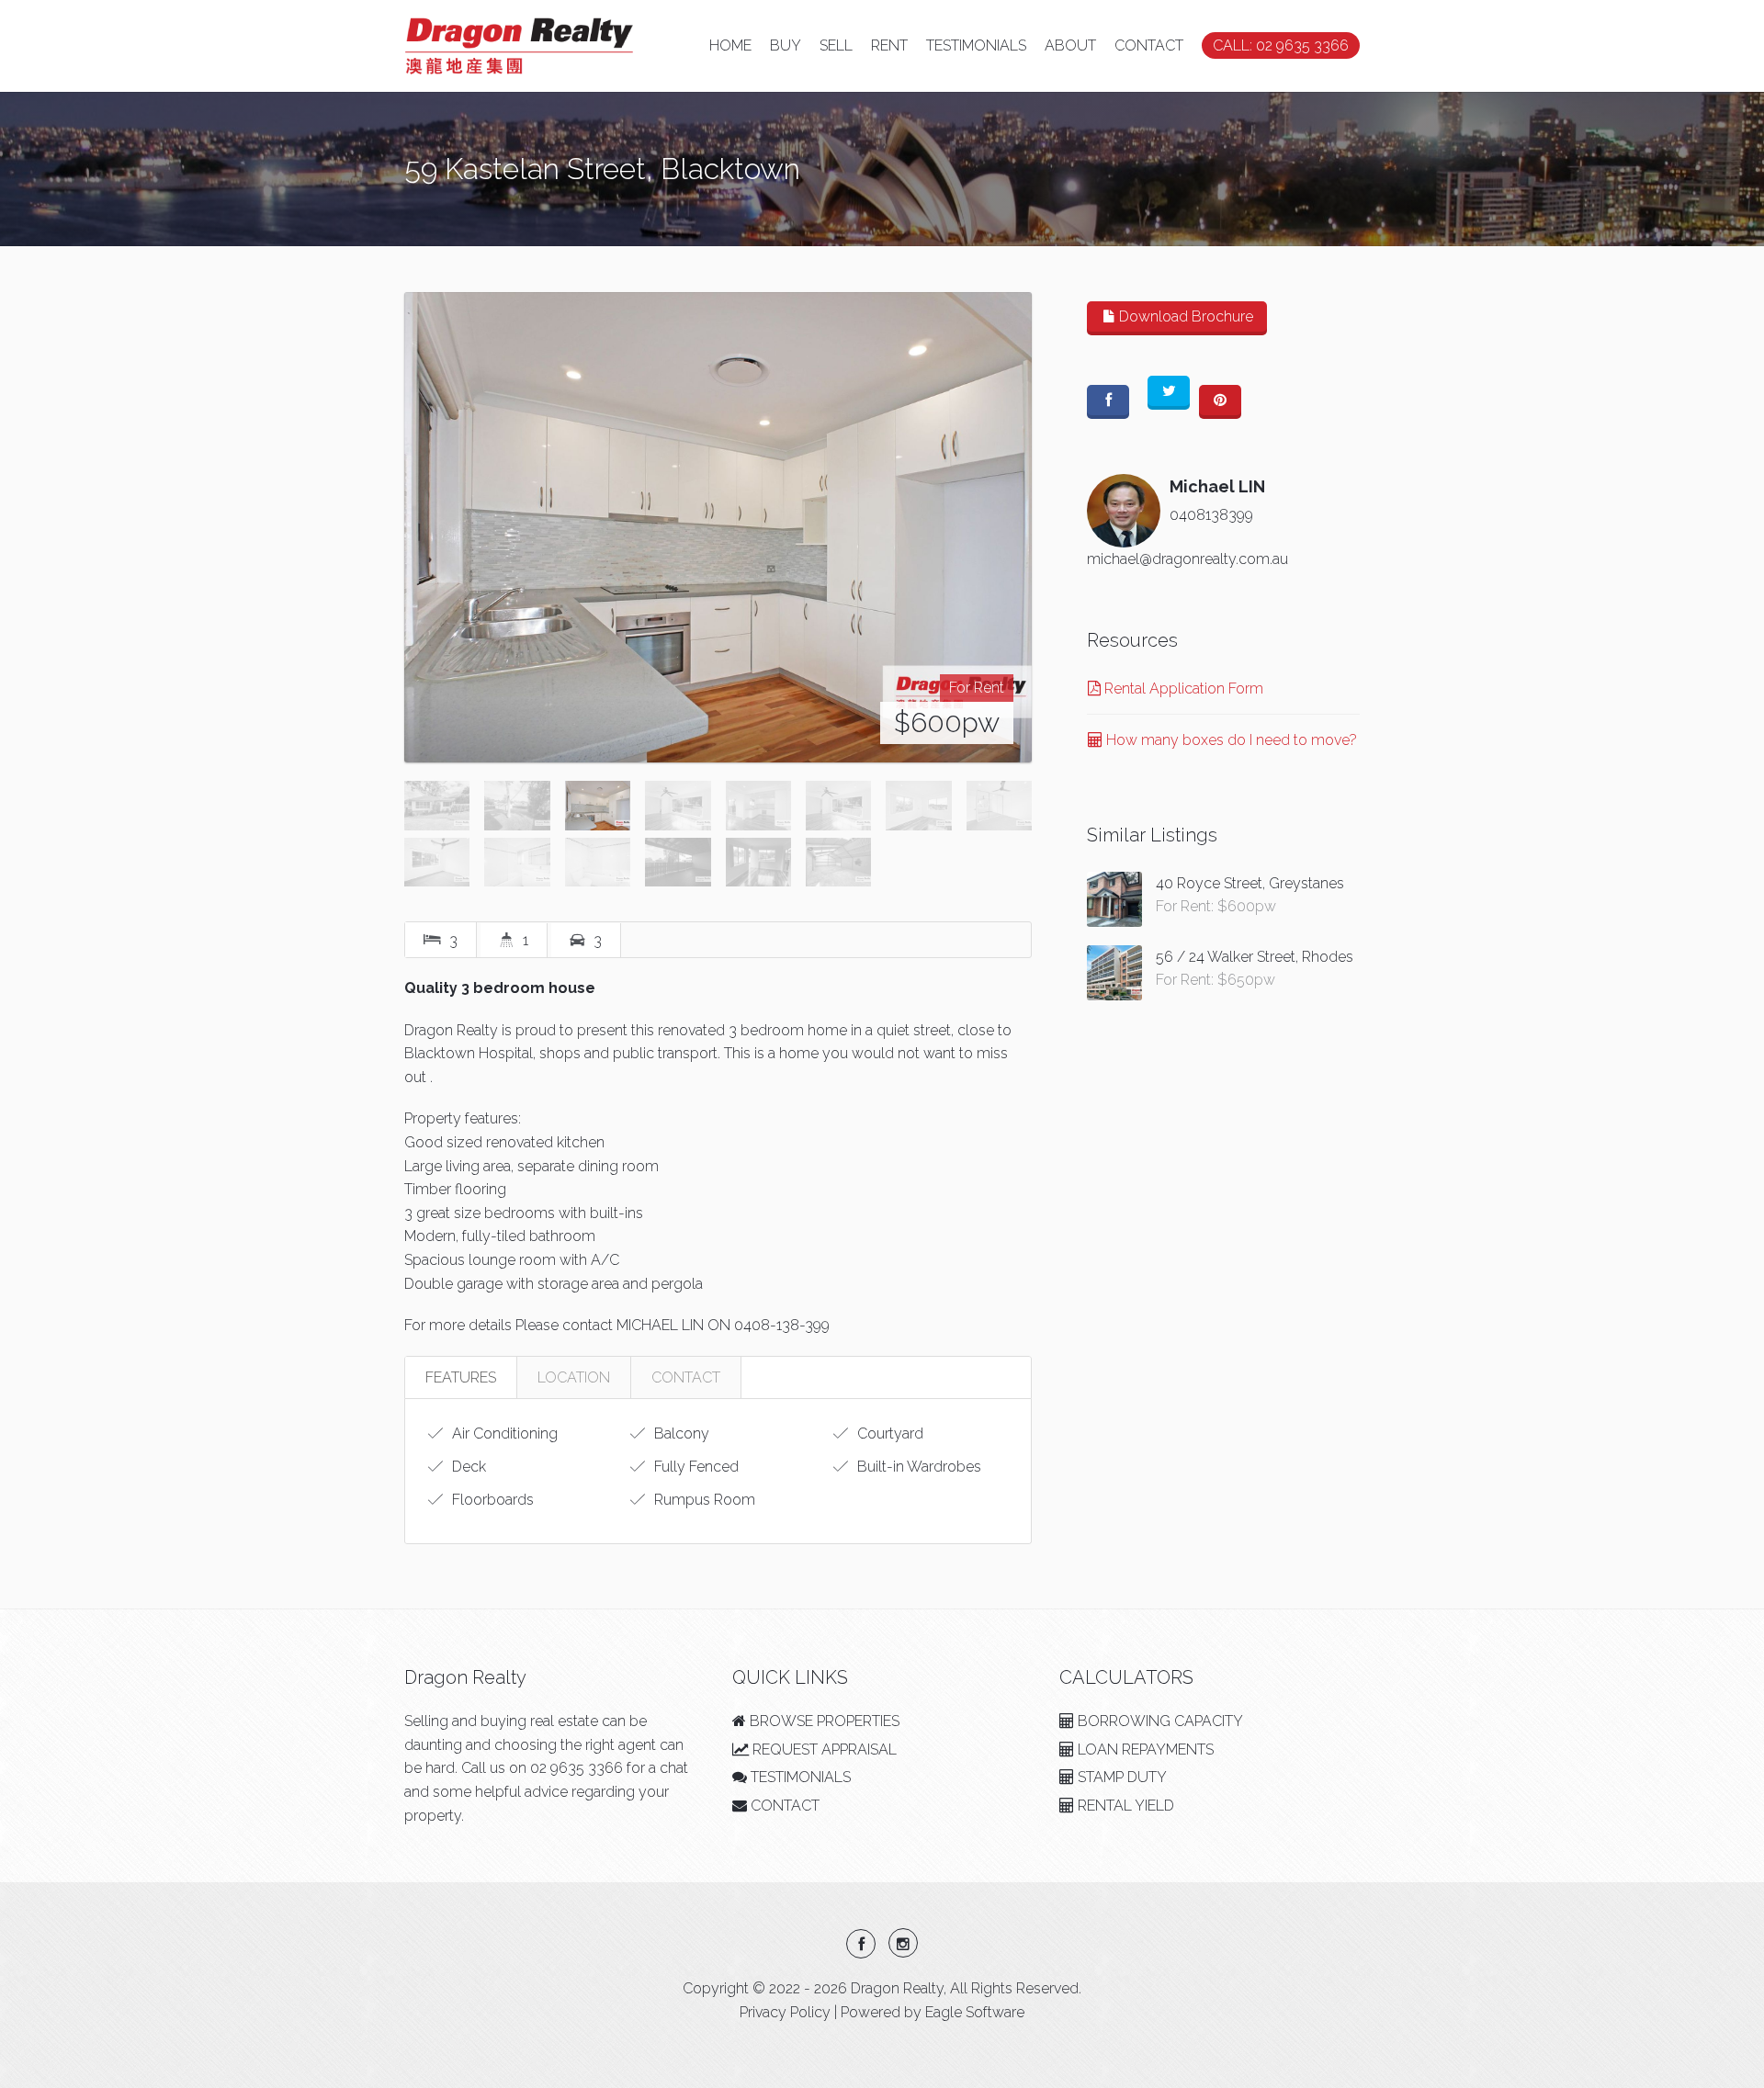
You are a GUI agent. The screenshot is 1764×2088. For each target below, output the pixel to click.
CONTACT (1149, 45)
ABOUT (1070, 45)
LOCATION (574, 1377)
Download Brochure (1184, 316)
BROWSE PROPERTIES (823, 1721)
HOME (730, 45)
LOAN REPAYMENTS (1144, 1749)
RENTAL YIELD (1124, 1806)
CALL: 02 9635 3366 (1281, 45)
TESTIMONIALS (976, 45)
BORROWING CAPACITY (1159, 1721)
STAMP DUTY (1120, 1777)
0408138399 (1211, 515)
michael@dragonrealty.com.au (1187, 559)
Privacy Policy (785, 2012)
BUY (786, 45)
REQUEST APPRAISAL (823, 1749)
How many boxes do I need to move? (1230, 740)
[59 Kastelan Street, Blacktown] (718, 527)
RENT (889, 45)
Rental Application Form (1182, 688)
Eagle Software (975, 2012)
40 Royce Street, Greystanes (1250, 883)
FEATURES (461, 1377)
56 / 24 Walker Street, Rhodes (1255, 957)
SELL (836, 45)
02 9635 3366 (577, 1768)
